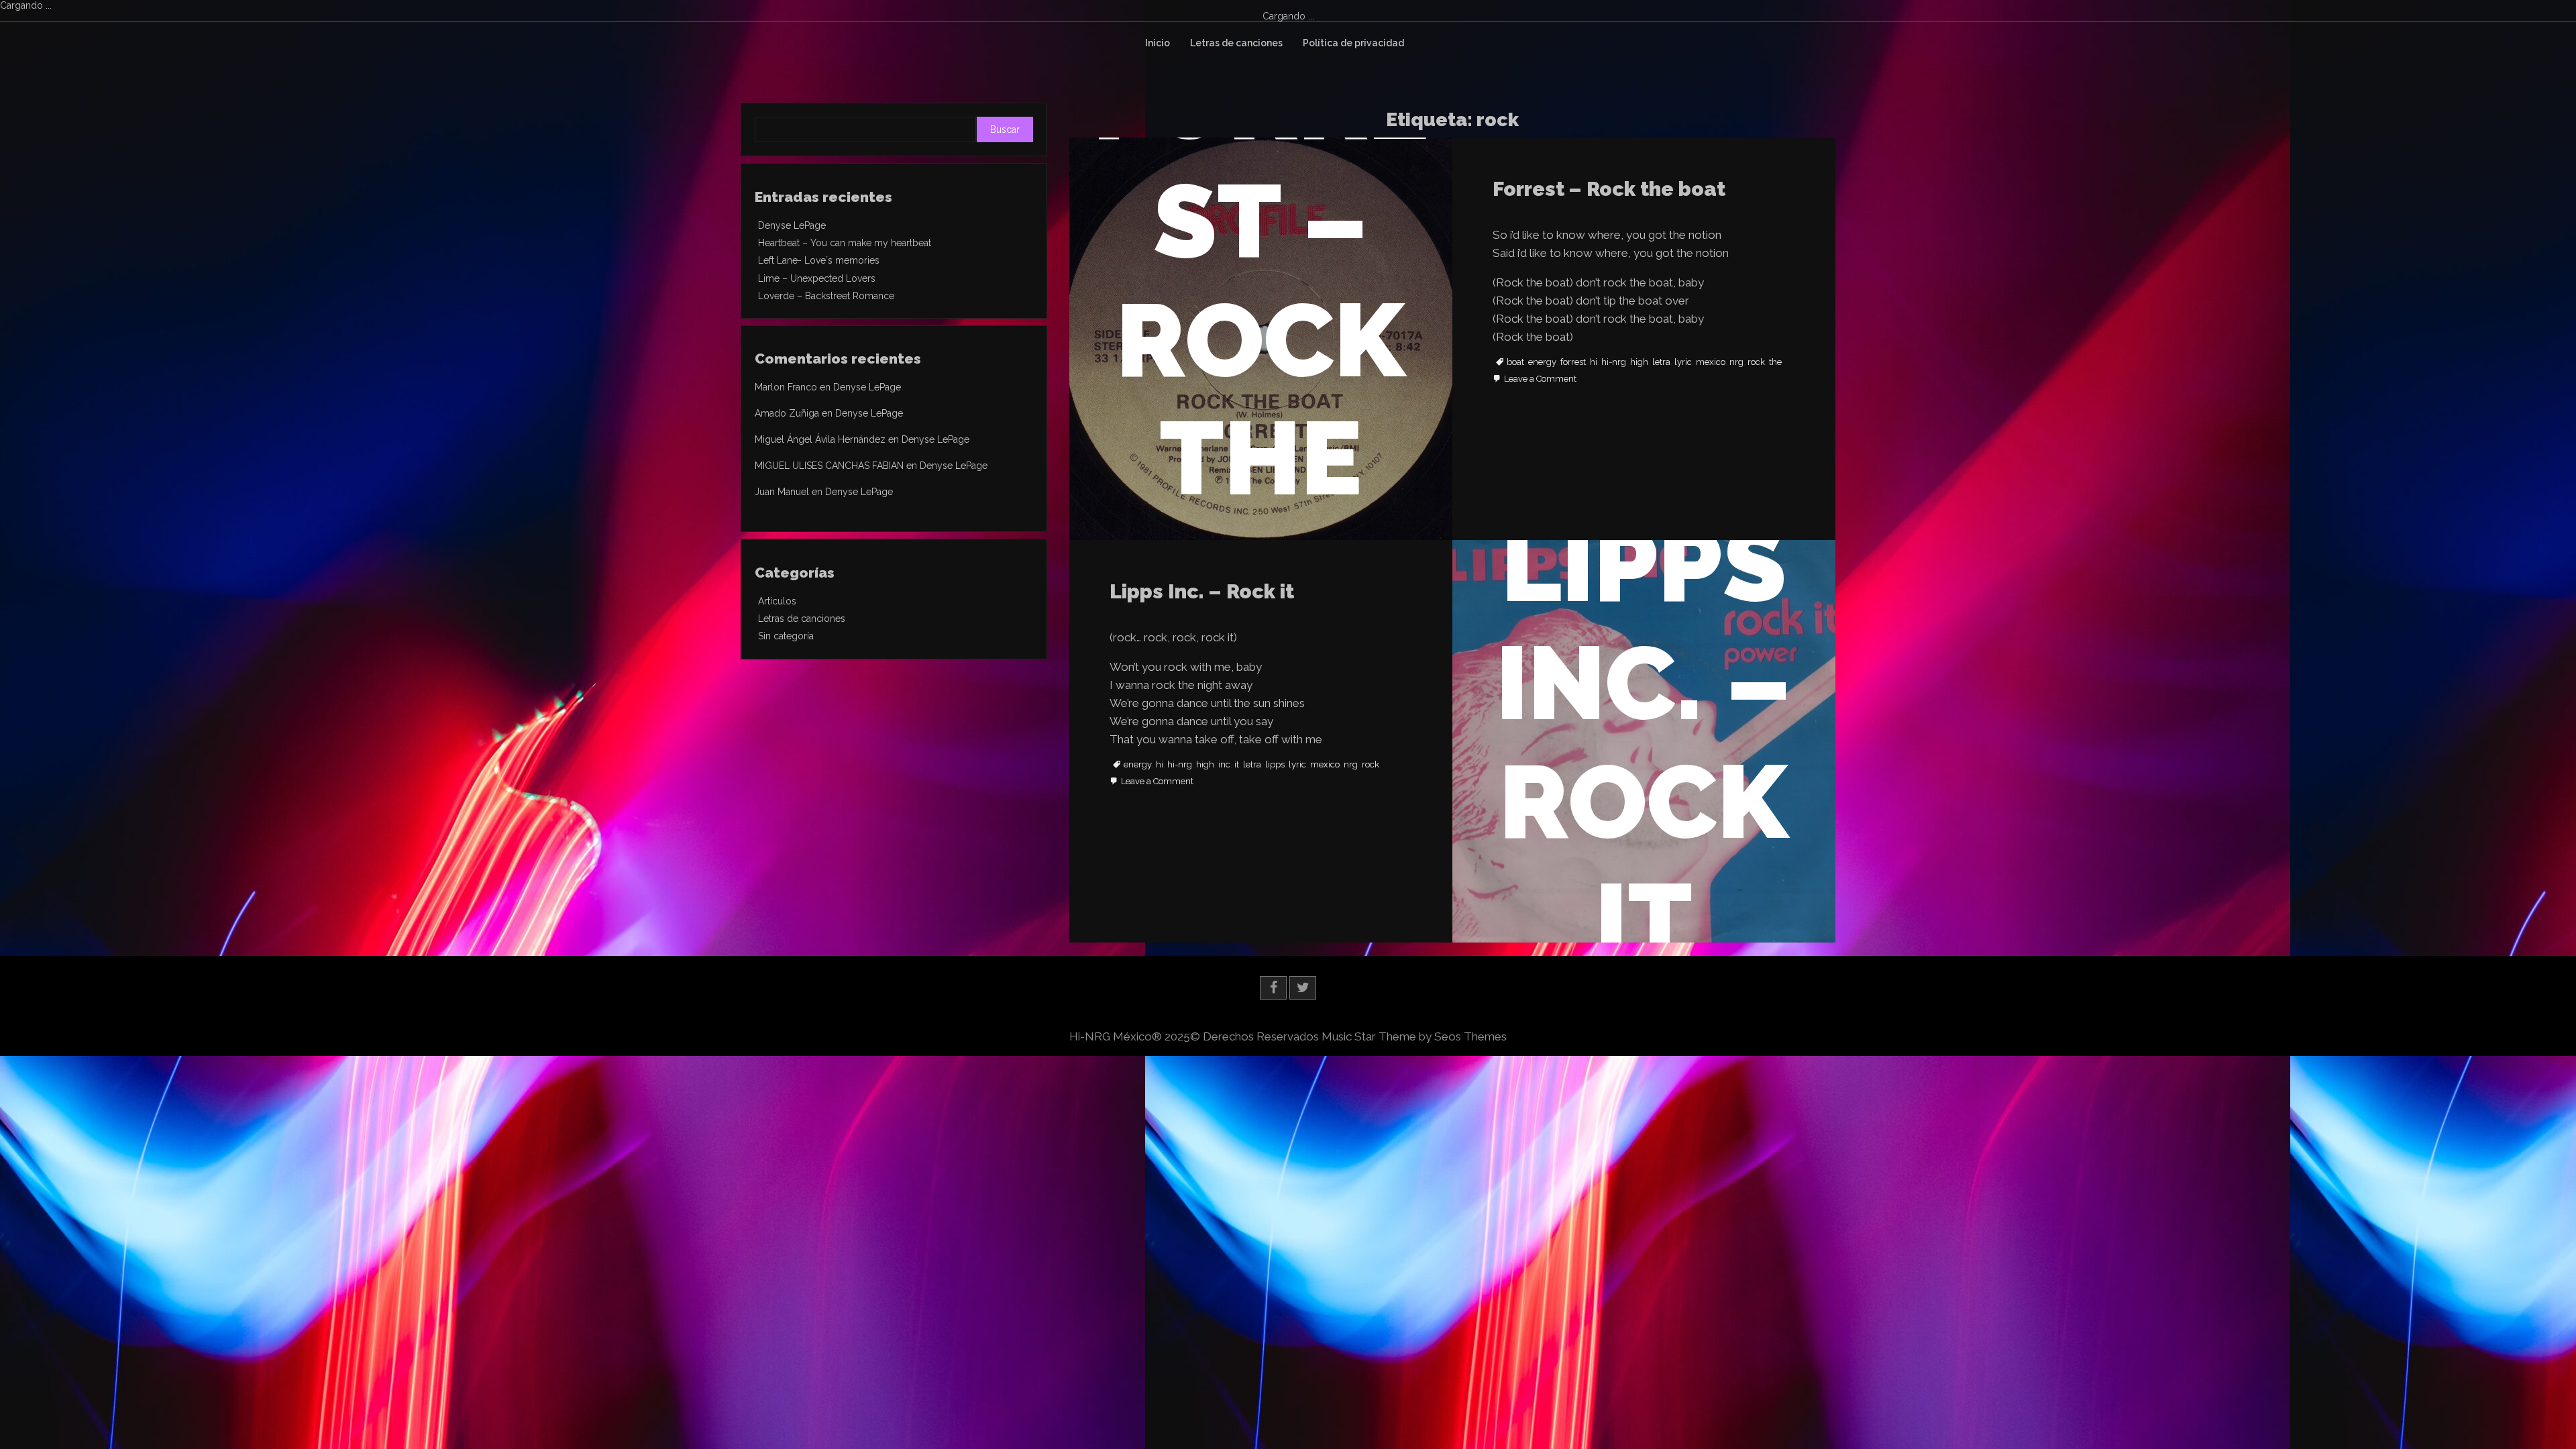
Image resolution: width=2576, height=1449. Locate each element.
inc (1224, 765)
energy (1542, 362)
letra (1661, 362)
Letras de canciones (1236, 43)
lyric (1683, 362)
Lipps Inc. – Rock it (1202, 591)
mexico (1711, 362)
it (1237, 765)
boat (1515, 362)
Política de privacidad (1353, 43)
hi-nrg (1614, 362)
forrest (1573, 362)
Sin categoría (786, 636)
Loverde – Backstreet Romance (826, 296)
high (1639, 362)
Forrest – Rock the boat (1609, 189)
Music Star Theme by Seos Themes (1414, 1036)
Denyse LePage (792, 225)
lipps (1275, 765)
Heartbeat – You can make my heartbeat (845, 243)
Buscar (1005, 129)
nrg (1736, 362)
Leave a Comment (1540, 379)
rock (1756, 362)
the (1775, 362)
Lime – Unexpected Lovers (817, 278)
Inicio (1158, 43)
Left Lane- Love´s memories (819, 260)
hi (1594, 362)
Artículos (777, 601)
